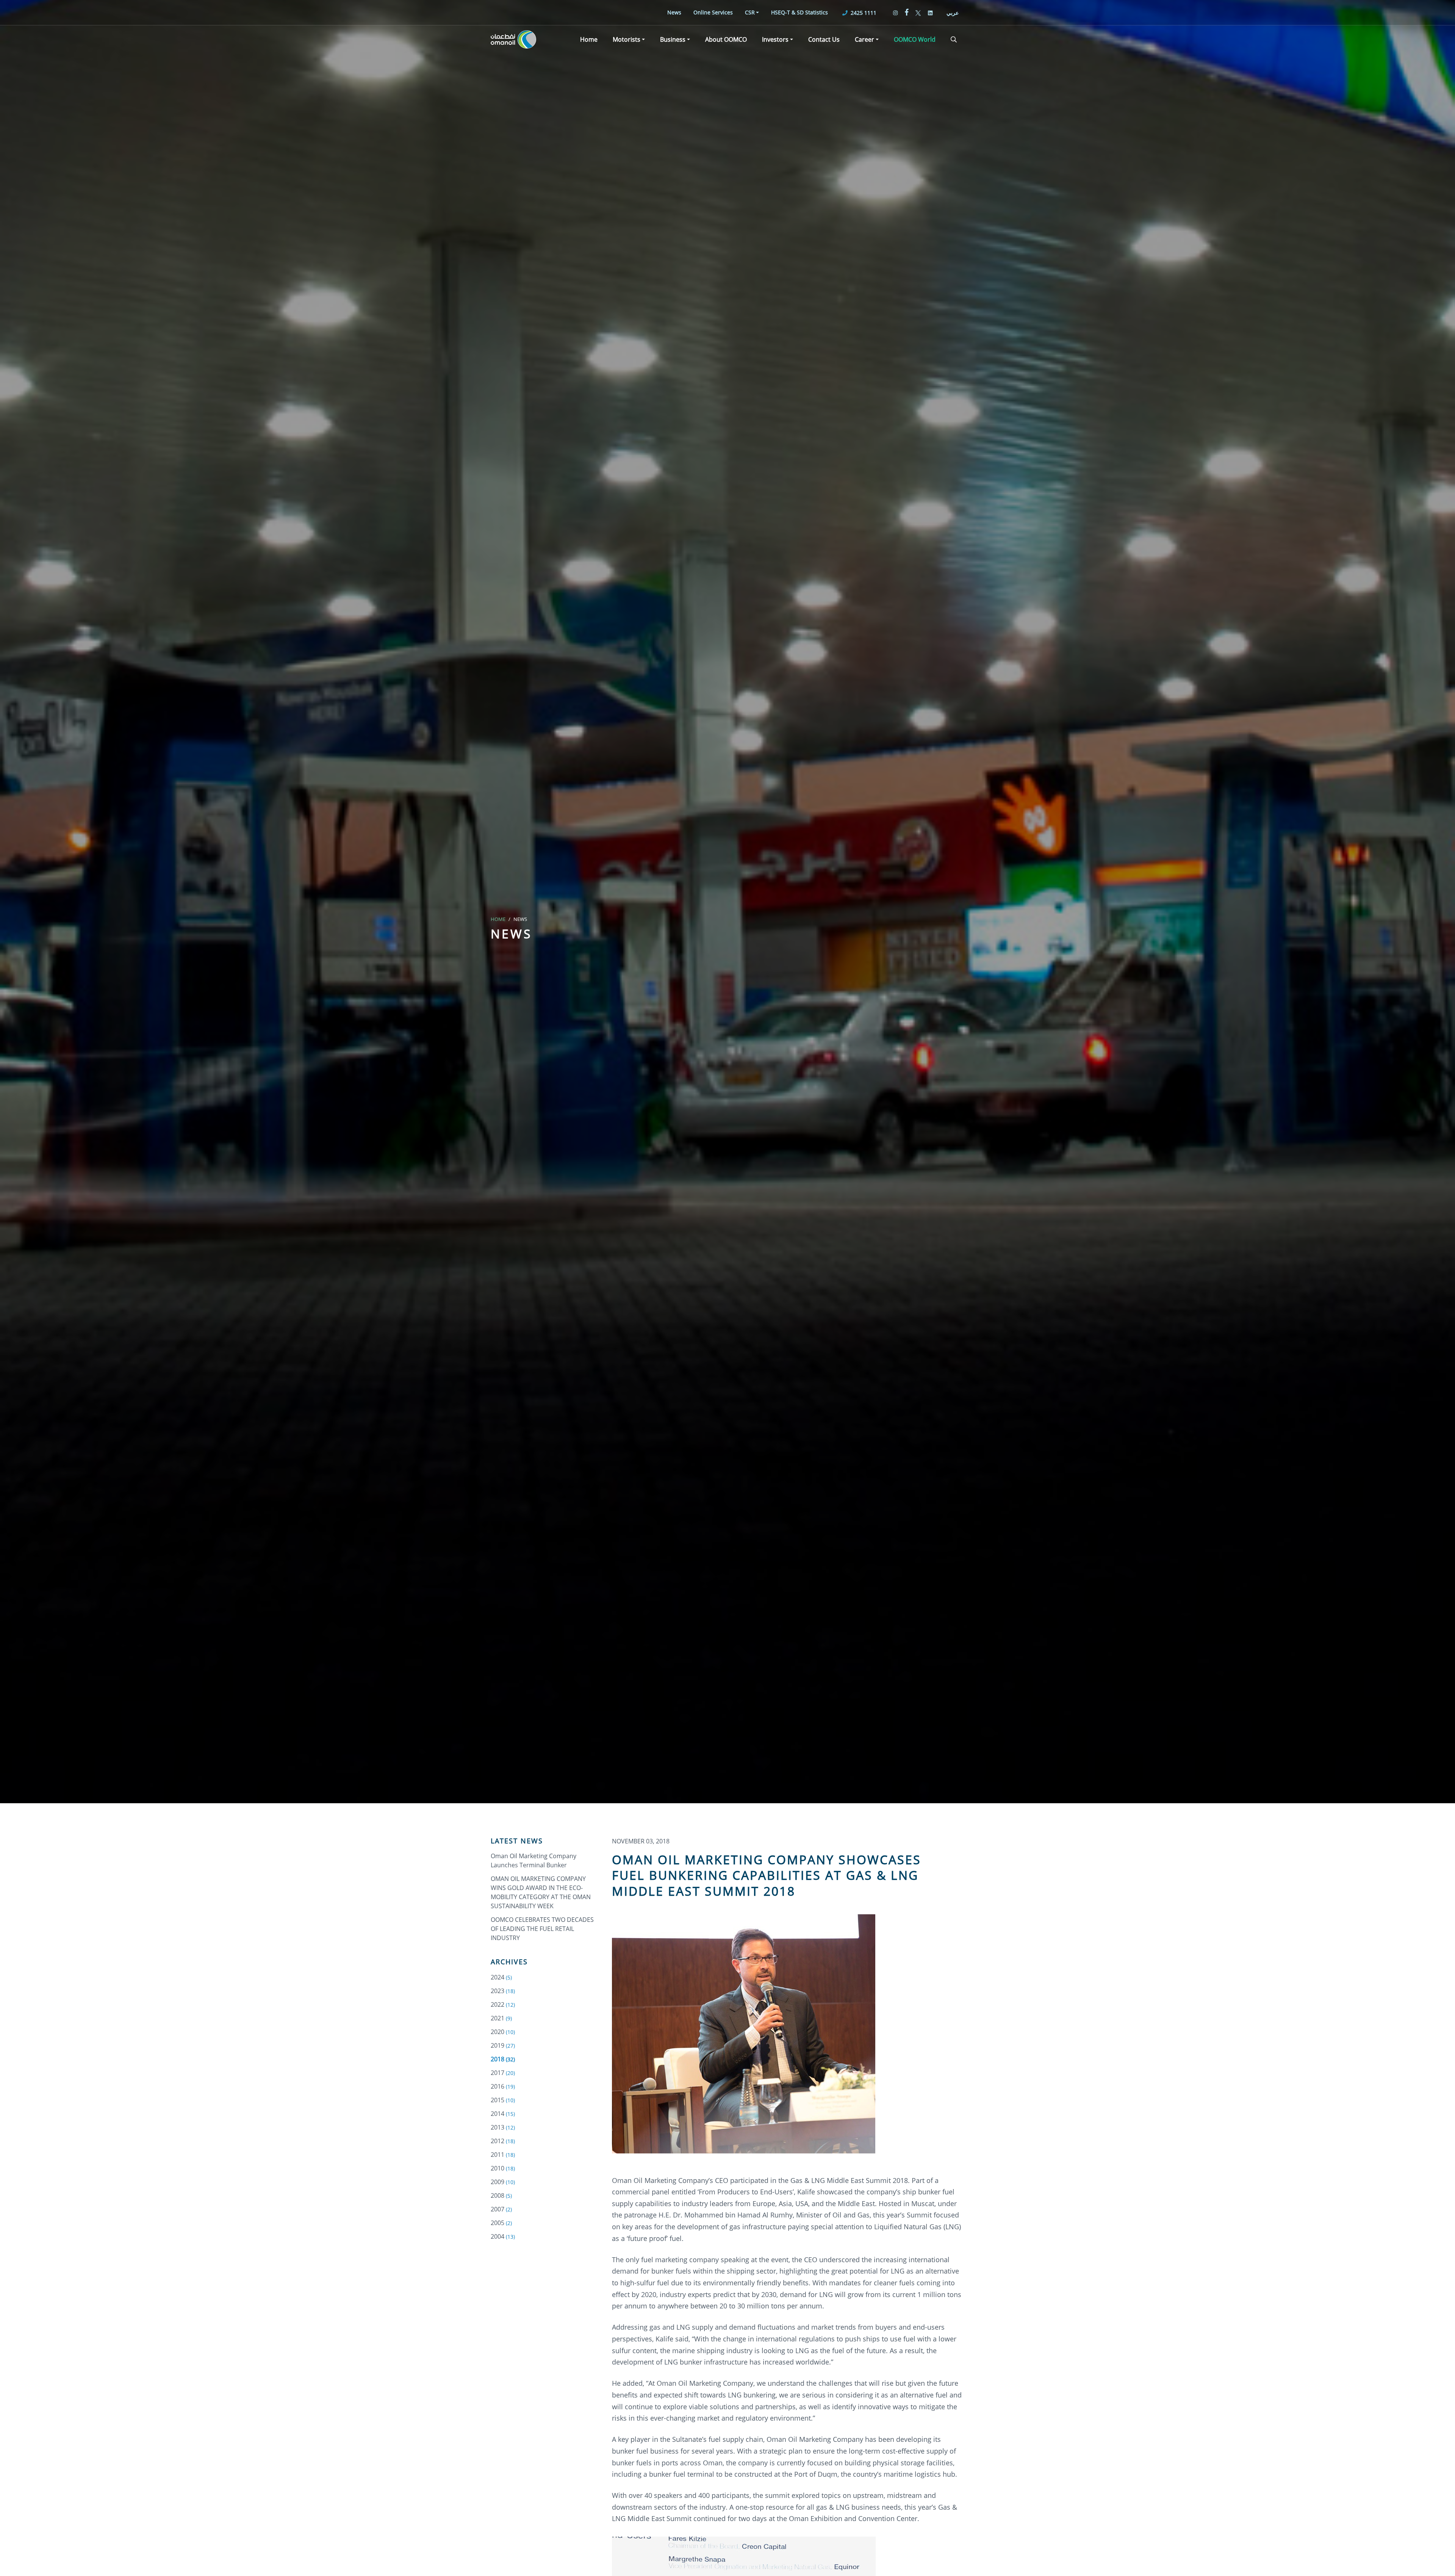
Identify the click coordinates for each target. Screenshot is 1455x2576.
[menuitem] (674, 12)
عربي (953, 13)
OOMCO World (915, 39)
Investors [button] (775, 39)
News (674, 12)
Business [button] (673, 39)
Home (589, 39)
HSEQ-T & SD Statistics (799, 12)
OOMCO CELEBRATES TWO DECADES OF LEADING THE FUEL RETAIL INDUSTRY (542, 1929)
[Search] (954, 39)
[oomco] (513, 39)
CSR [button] (750, 12)
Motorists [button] (627, 39)
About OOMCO (726, 39)
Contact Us (824, 39)
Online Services (713, 12)
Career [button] (864, 39)
